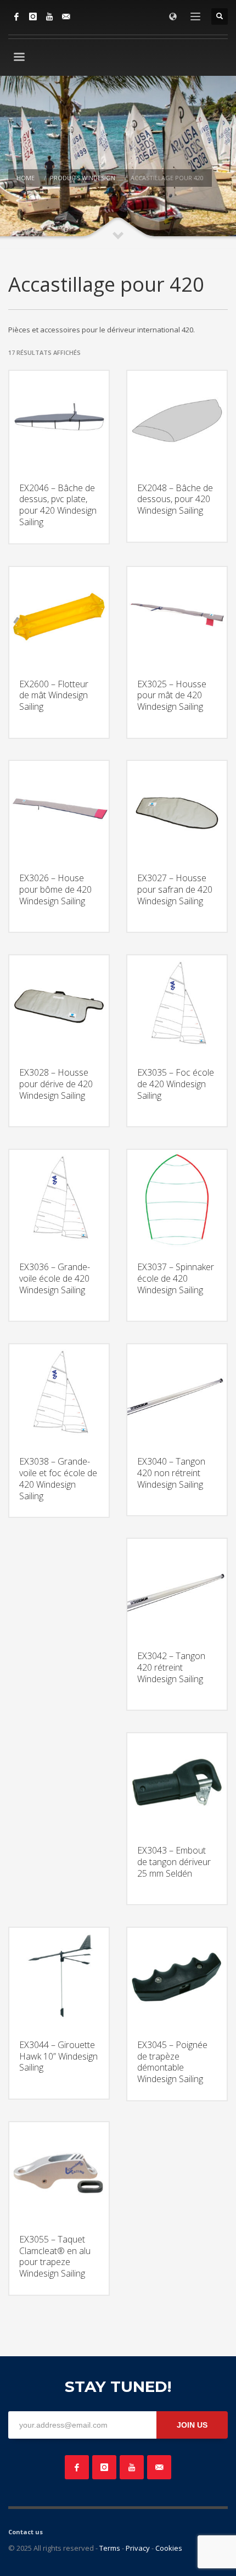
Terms (110, 2548)
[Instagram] (33, 16)
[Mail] (66, 16)
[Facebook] (16, 16)
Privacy (138, 2548)
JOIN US (192, 2425)
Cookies (169, 2548)
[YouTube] (49, 16)
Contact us (26, 2532)
